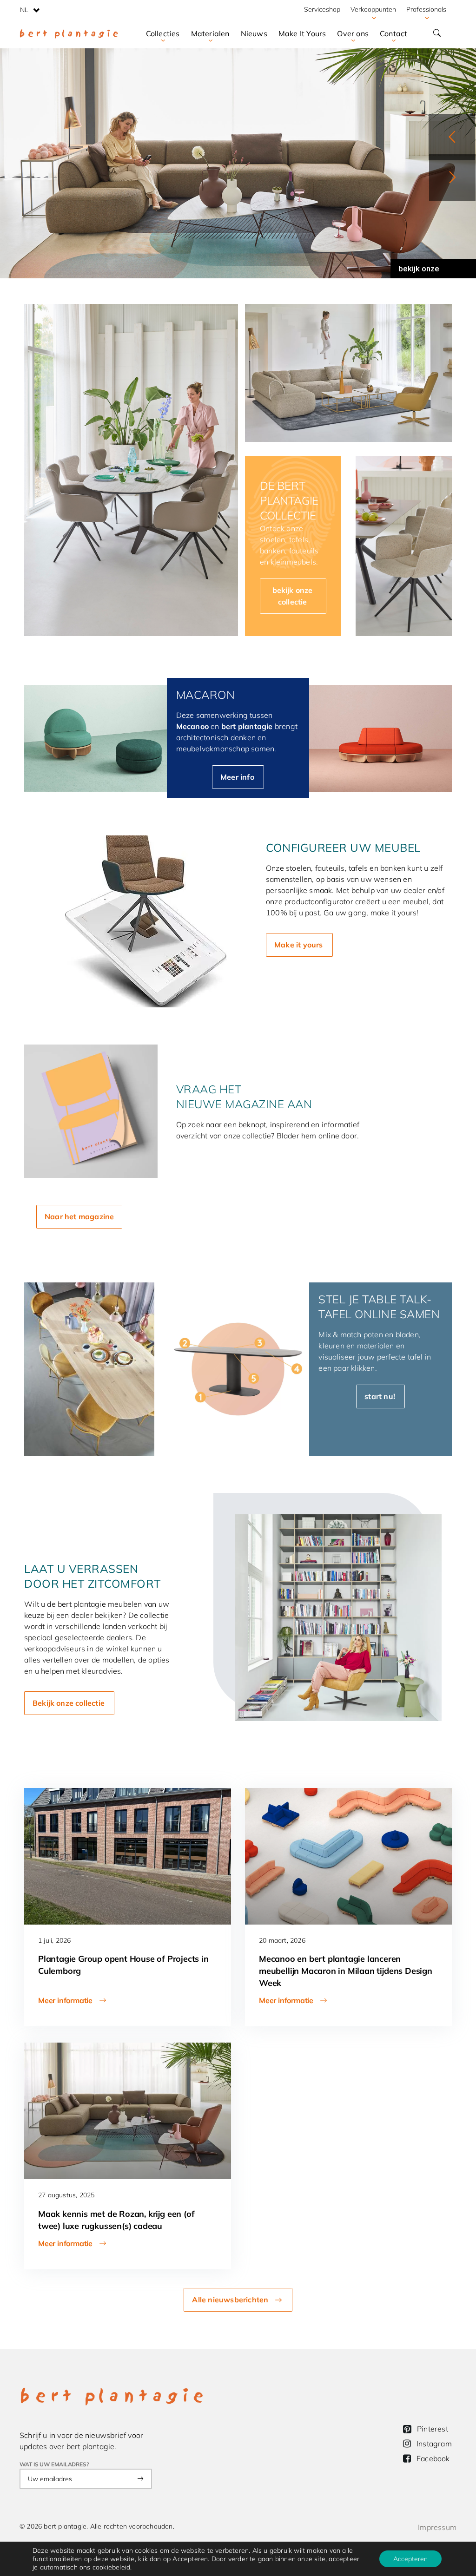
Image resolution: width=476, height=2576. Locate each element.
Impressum (437, 2527)
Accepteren (410, 2559)
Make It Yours (302, 33)
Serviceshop (322, 9)
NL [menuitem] (24, 10)
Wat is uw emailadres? (54, 2464)
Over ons (353, 33)
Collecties (163, 33)
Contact (393, 33)
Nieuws (254, 33)
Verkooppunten (373, 9)
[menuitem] (30, 9)
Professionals (426, 9)
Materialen (210, 33)
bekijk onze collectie (419, 271)
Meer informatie (65, 2000)
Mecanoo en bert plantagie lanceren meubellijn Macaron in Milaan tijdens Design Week (346, 1971)
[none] (30, 9)
